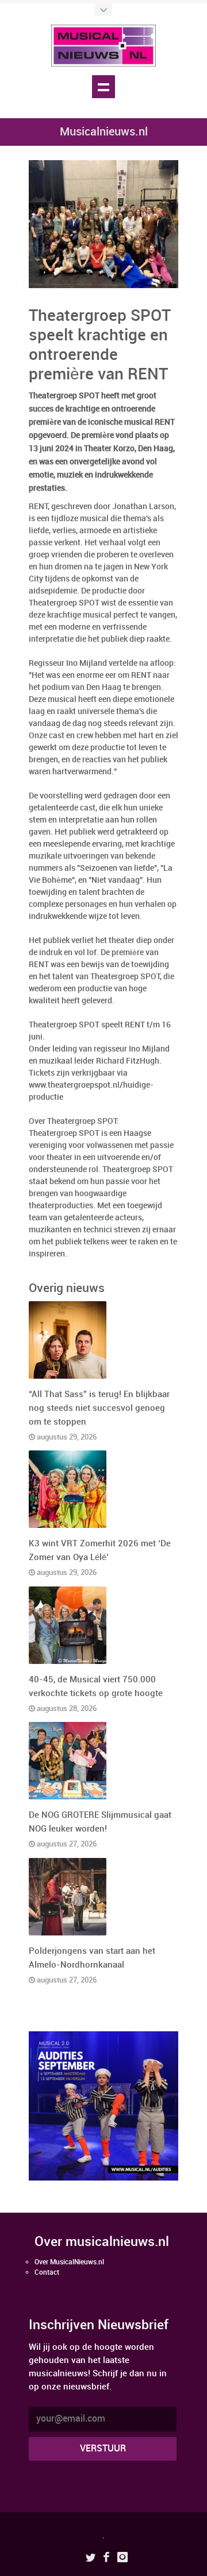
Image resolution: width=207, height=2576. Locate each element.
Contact (47, 2273)
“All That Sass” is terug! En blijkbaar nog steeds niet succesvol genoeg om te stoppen (99, 1409)
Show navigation (103, 87)
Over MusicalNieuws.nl (69, 2262)
